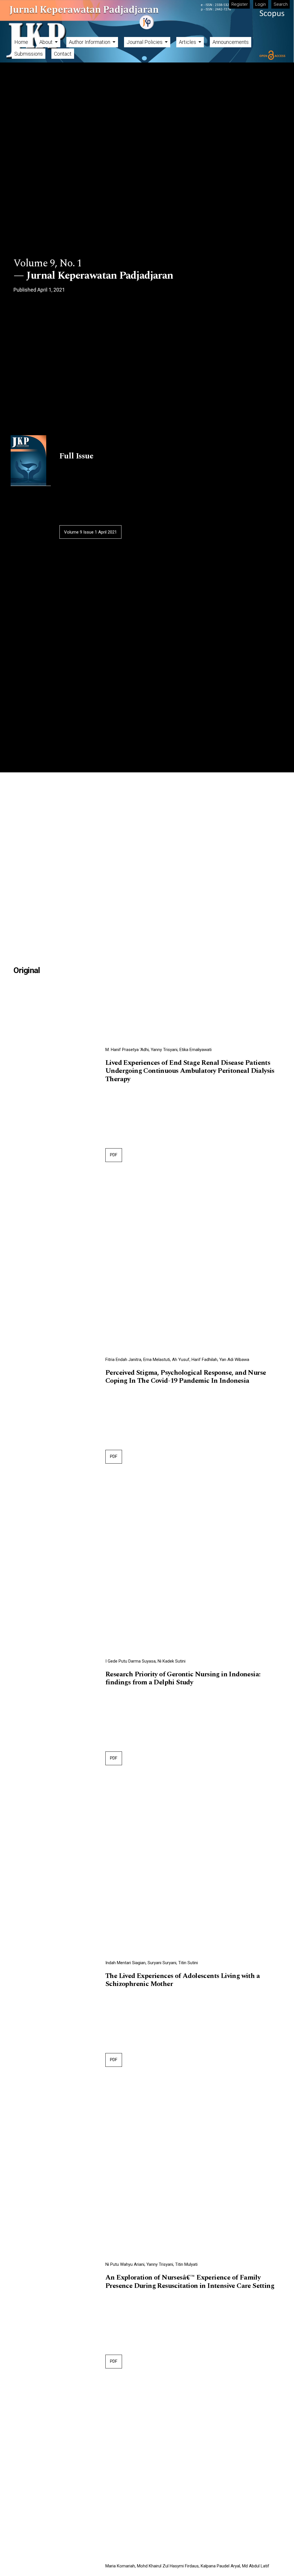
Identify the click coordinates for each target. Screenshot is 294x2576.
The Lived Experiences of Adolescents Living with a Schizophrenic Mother (183, 1980)
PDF (114, 1155)
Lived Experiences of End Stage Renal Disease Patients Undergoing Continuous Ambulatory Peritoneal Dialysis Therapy (190, 1071)
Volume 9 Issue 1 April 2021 (90, 532)
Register (240, 4)
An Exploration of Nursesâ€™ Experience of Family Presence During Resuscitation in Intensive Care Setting (190, 2282)
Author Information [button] (90, 42)
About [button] (47, 42)
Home (21, 42)
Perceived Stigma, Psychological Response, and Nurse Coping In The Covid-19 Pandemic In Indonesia (186, 1377)
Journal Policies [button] (145, 42)
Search (281, 4)
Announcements (231, 42)
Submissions (29, 54)
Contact (63, 54)
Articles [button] (188, 42)
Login (261, 4)
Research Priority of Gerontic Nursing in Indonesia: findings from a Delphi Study (183, 1679)
